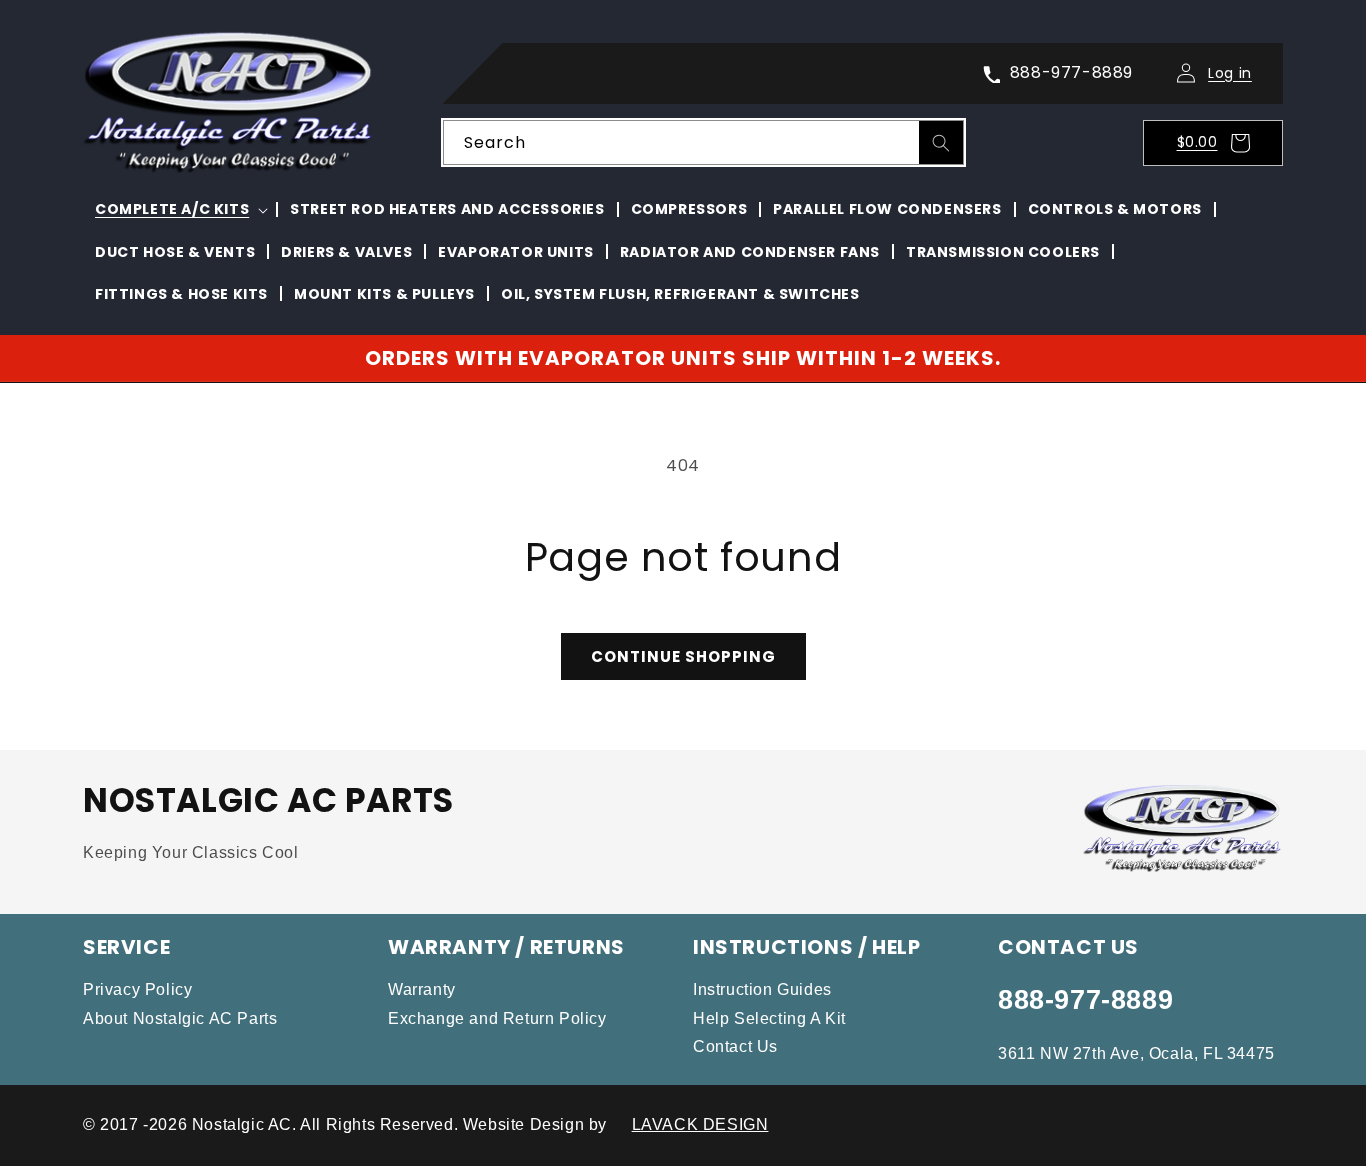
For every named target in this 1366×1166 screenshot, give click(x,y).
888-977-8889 (1085, 1000)
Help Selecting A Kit (769, 1018)
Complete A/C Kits (172, 209)
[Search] (941, 143)
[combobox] (703, 142)
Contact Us (735, 1046)
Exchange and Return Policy (497, 1018)
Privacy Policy (137, 989)
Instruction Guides (762, 989)
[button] (1219, 143)
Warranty (422, 989)
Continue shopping (683, 656)
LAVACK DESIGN (700, 1124)
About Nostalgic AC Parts (180, 1018)
